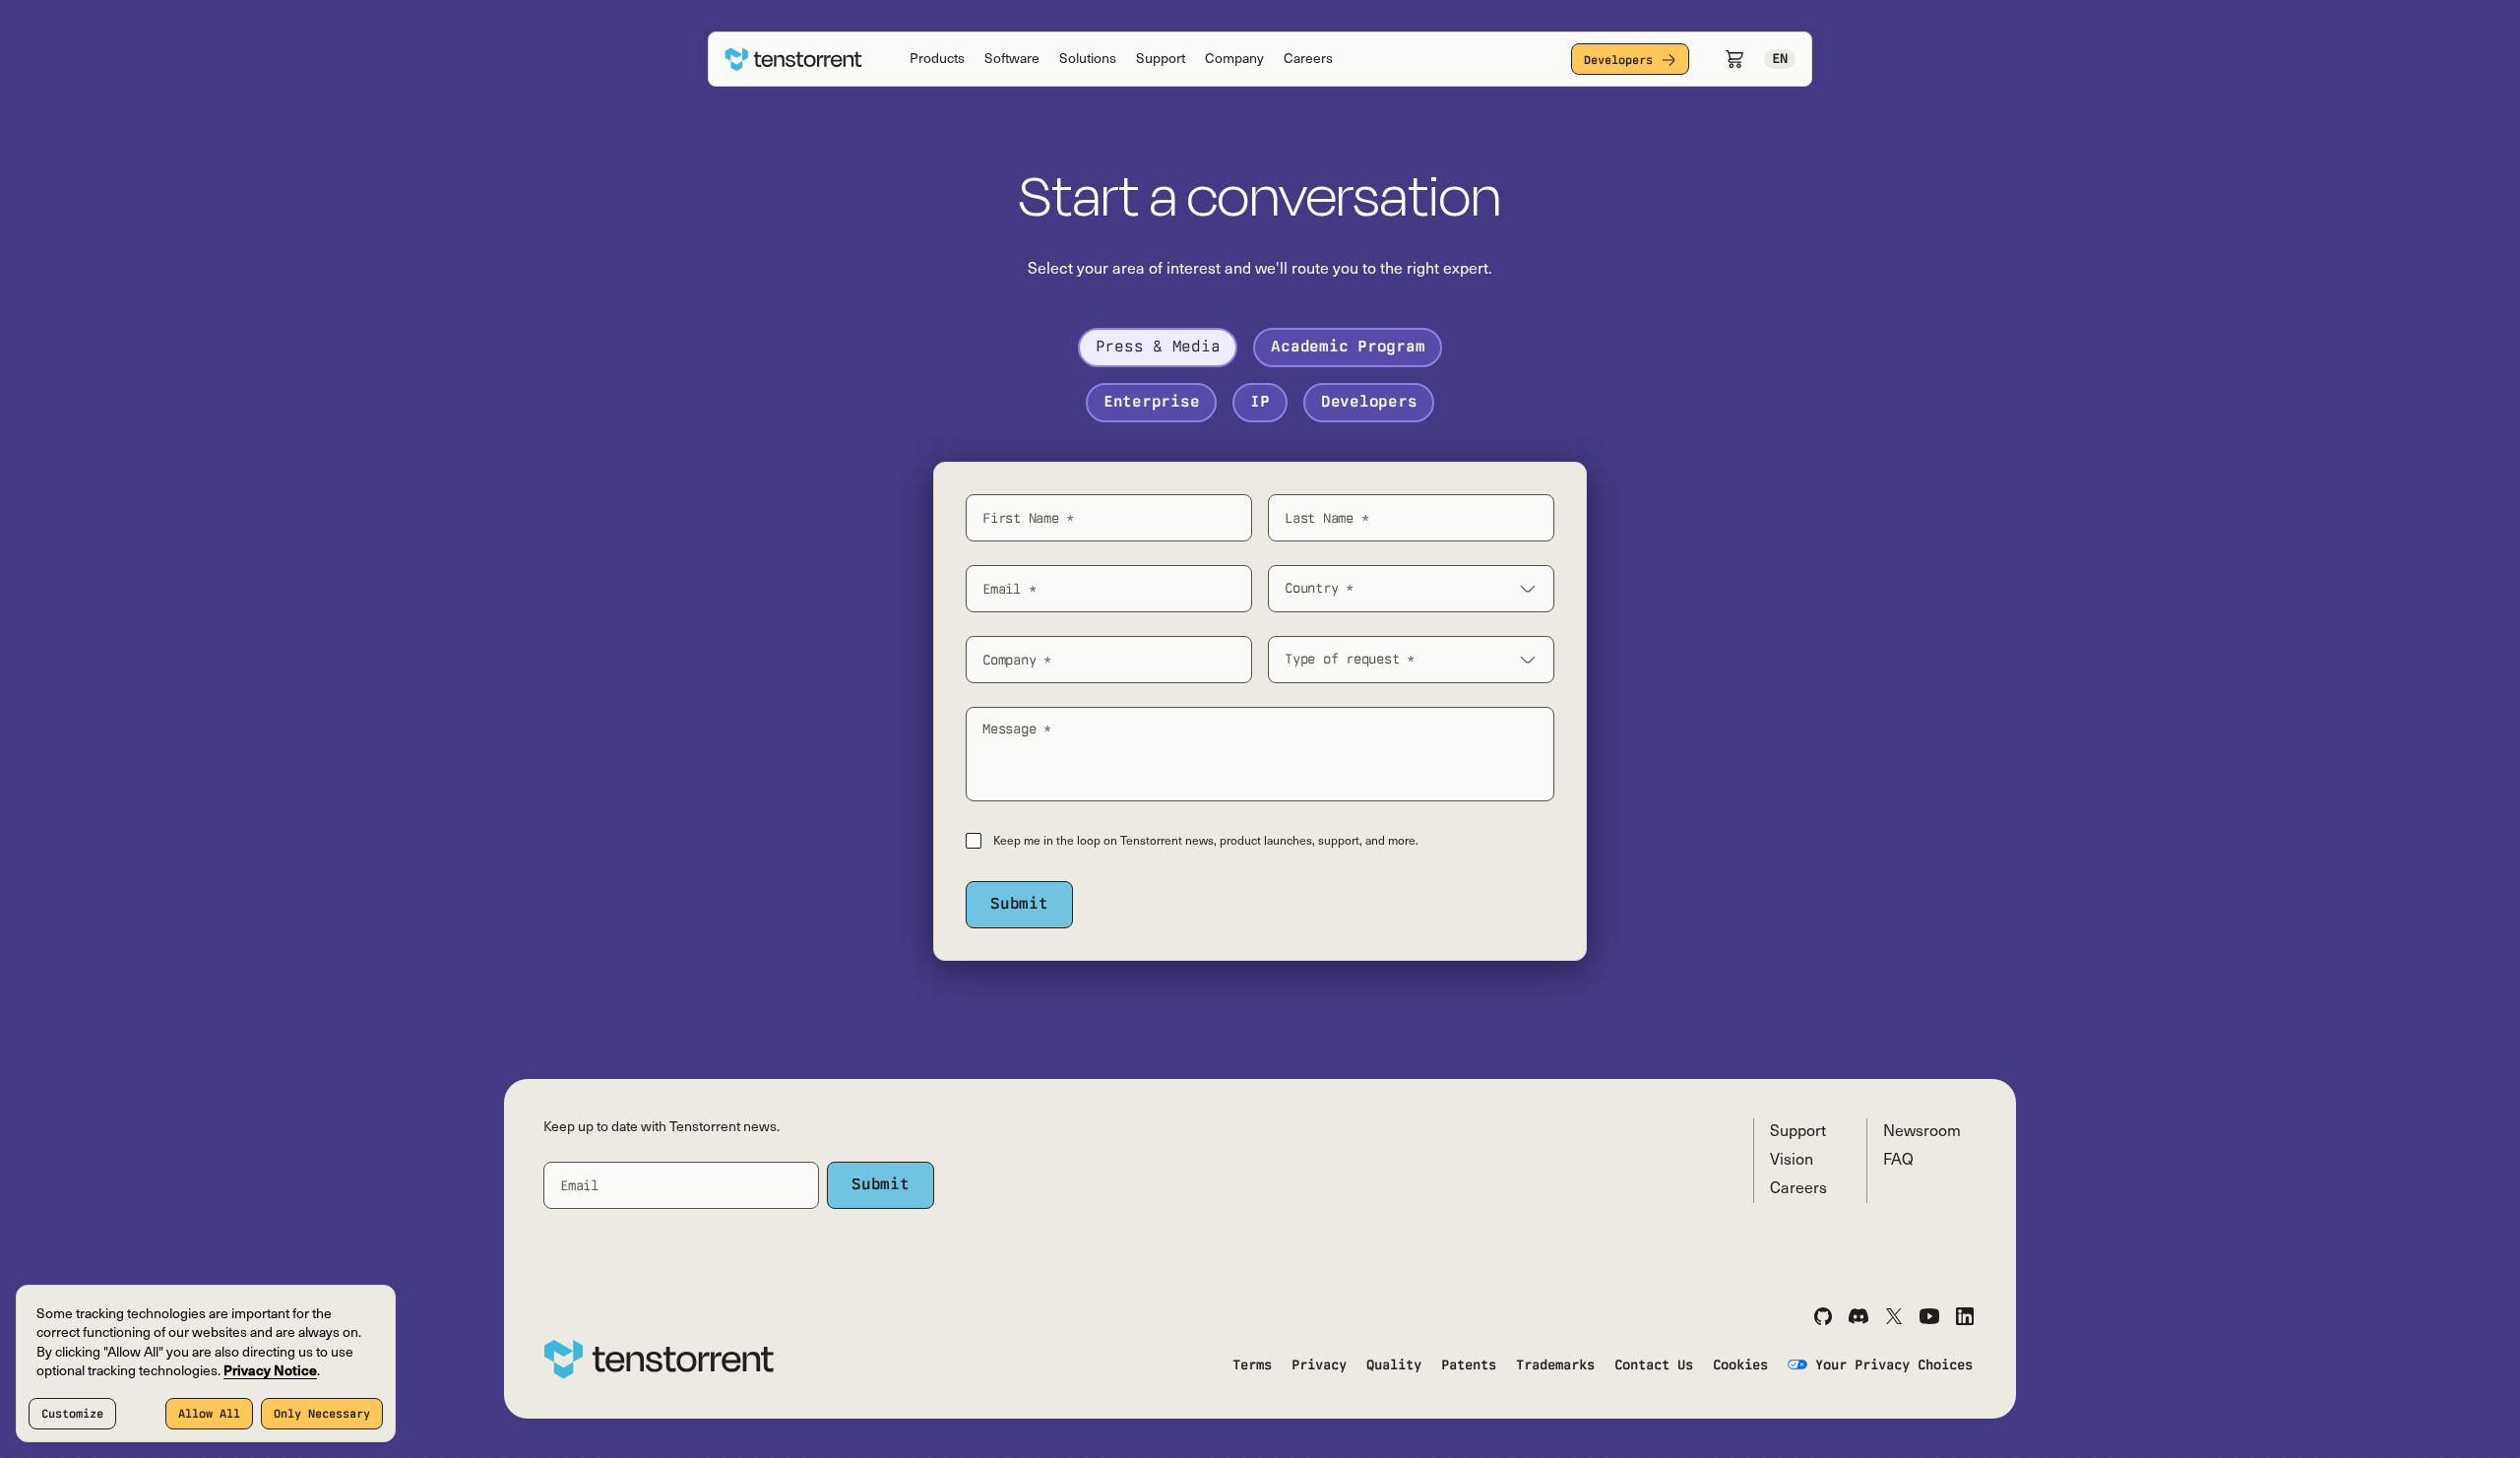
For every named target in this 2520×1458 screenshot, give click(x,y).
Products (937, 60)
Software (1012, 60)
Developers (1618, 60)
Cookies (1740, 1364)
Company (1234, 60)
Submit (1019, 903)
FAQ (1898, 1161)
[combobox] (1411, 589)
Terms (1252, 1364)
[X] (1894, 1316)
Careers (1308, 60)
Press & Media (1158, 346)
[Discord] (1858, 1316)
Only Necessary (322, 1414)
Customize (72, 1414)
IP (1260, 401)
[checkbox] (974, 841)
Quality (1394, 1364)
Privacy (1319, 1364)
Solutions (1088, 60)
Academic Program (1348, 346)
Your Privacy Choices (1894, 1364)
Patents (1469, 1364)
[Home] (793, 60)
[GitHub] (1823, 1316)
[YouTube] (1929, 1316)
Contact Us (1654, 1364)
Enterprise (1152, 401)
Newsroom (1922, 1132)
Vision (1792, 1161)
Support (1161, 60)
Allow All (209, 1414)
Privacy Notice (270, 1372)
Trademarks (1555, 1364)
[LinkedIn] (1965, 1316)
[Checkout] (1734, 59)
